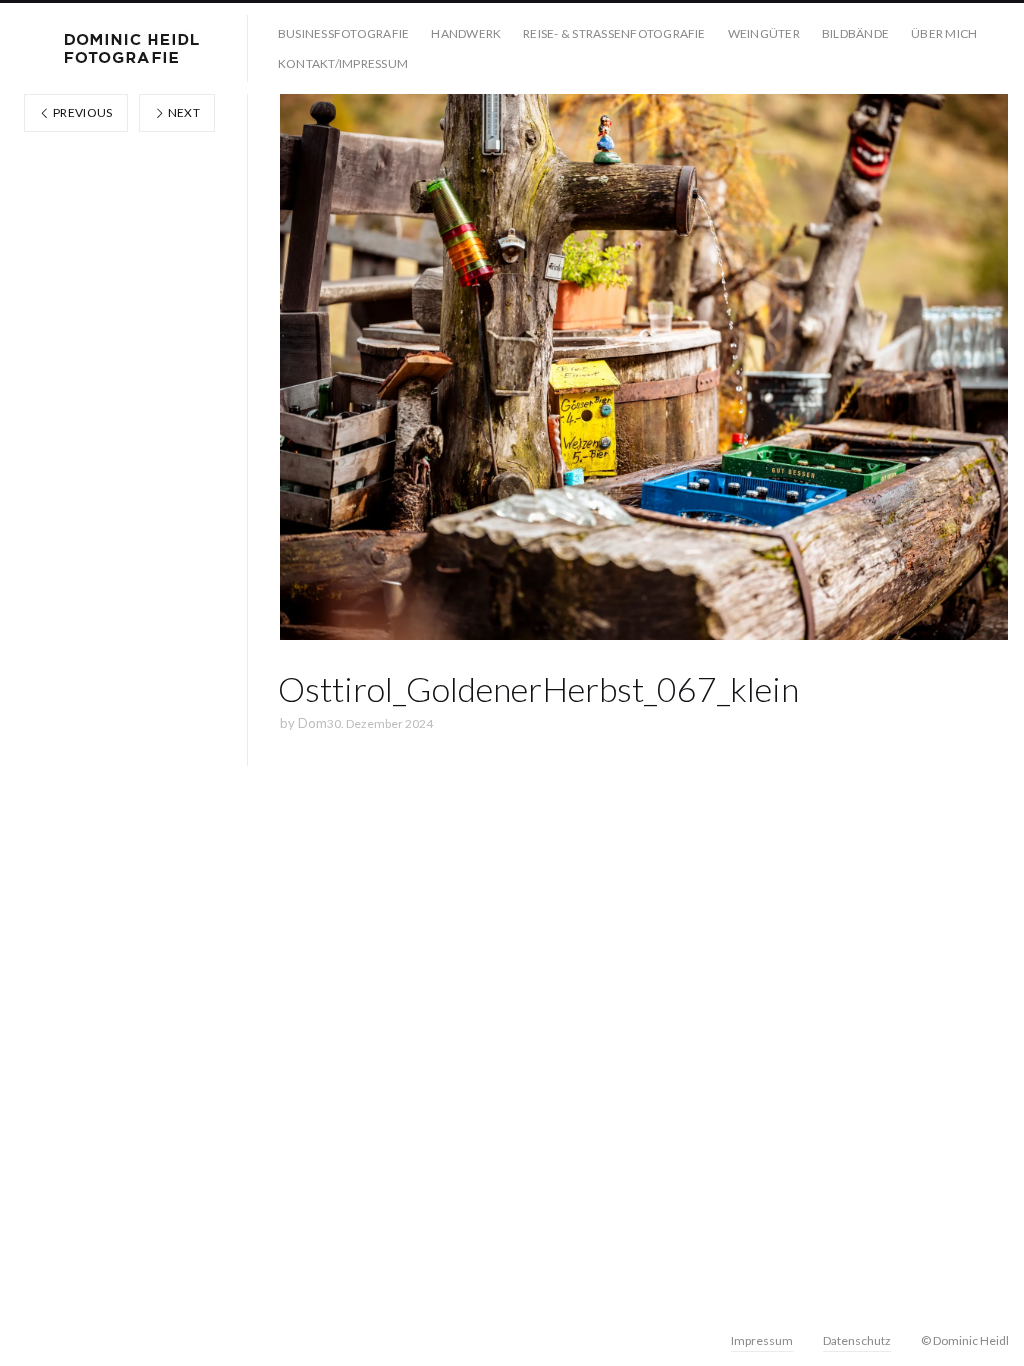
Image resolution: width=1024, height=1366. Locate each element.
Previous (82, 112)
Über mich (944, 33)
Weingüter (764, 33)
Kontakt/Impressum (343, 63)
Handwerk (466, 33)
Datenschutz (857, 1340)
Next (182, 112)
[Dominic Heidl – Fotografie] (132, 48)
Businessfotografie (343, 33)
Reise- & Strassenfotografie (614, 33)
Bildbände (855, 33)
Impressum (762, 1340)
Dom (312, 723)
